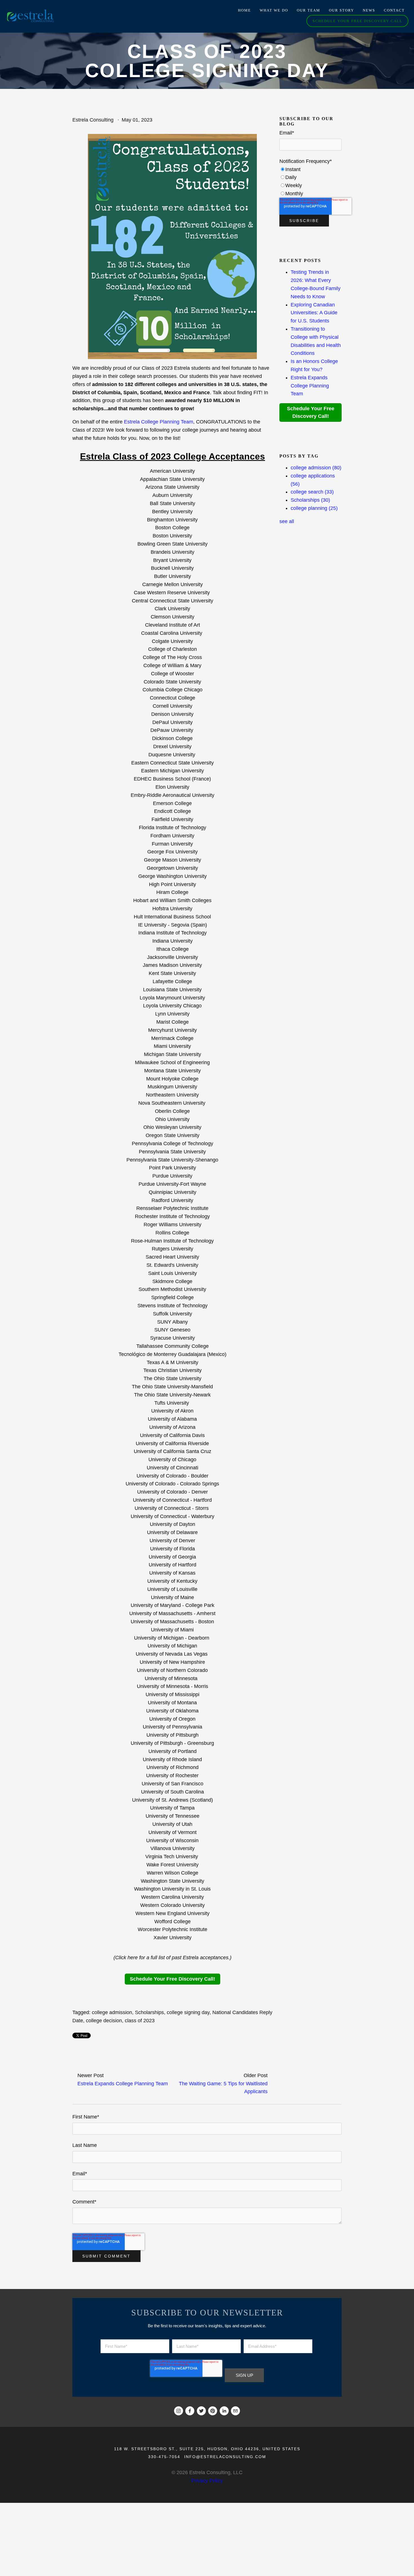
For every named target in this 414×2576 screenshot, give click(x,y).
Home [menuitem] (244, 10)
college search (312, 492)
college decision (104, 2021)
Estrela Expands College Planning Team (123, 2084)
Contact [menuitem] (394, 10)
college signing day (188, 2012)
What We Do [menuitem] (274, 10)
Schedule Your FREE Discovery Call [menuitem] (358, 21)
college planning (314, 508)
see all (287, 521)
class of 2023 (140, 2021)
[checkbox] (310, 182)
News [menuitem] (369, 10)
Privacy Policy (207, 2481)
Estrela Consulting (93, 120)
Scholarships (149, 2012)
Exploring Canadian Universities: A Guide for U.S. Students (314, 313)
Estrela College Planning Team (159, 422)
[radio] (310, 170)
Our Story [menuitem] (341, 10)
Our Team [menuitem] (309, 10)
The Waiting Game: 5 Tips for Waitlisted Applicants (223, 2088)
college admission (112, 2012)
